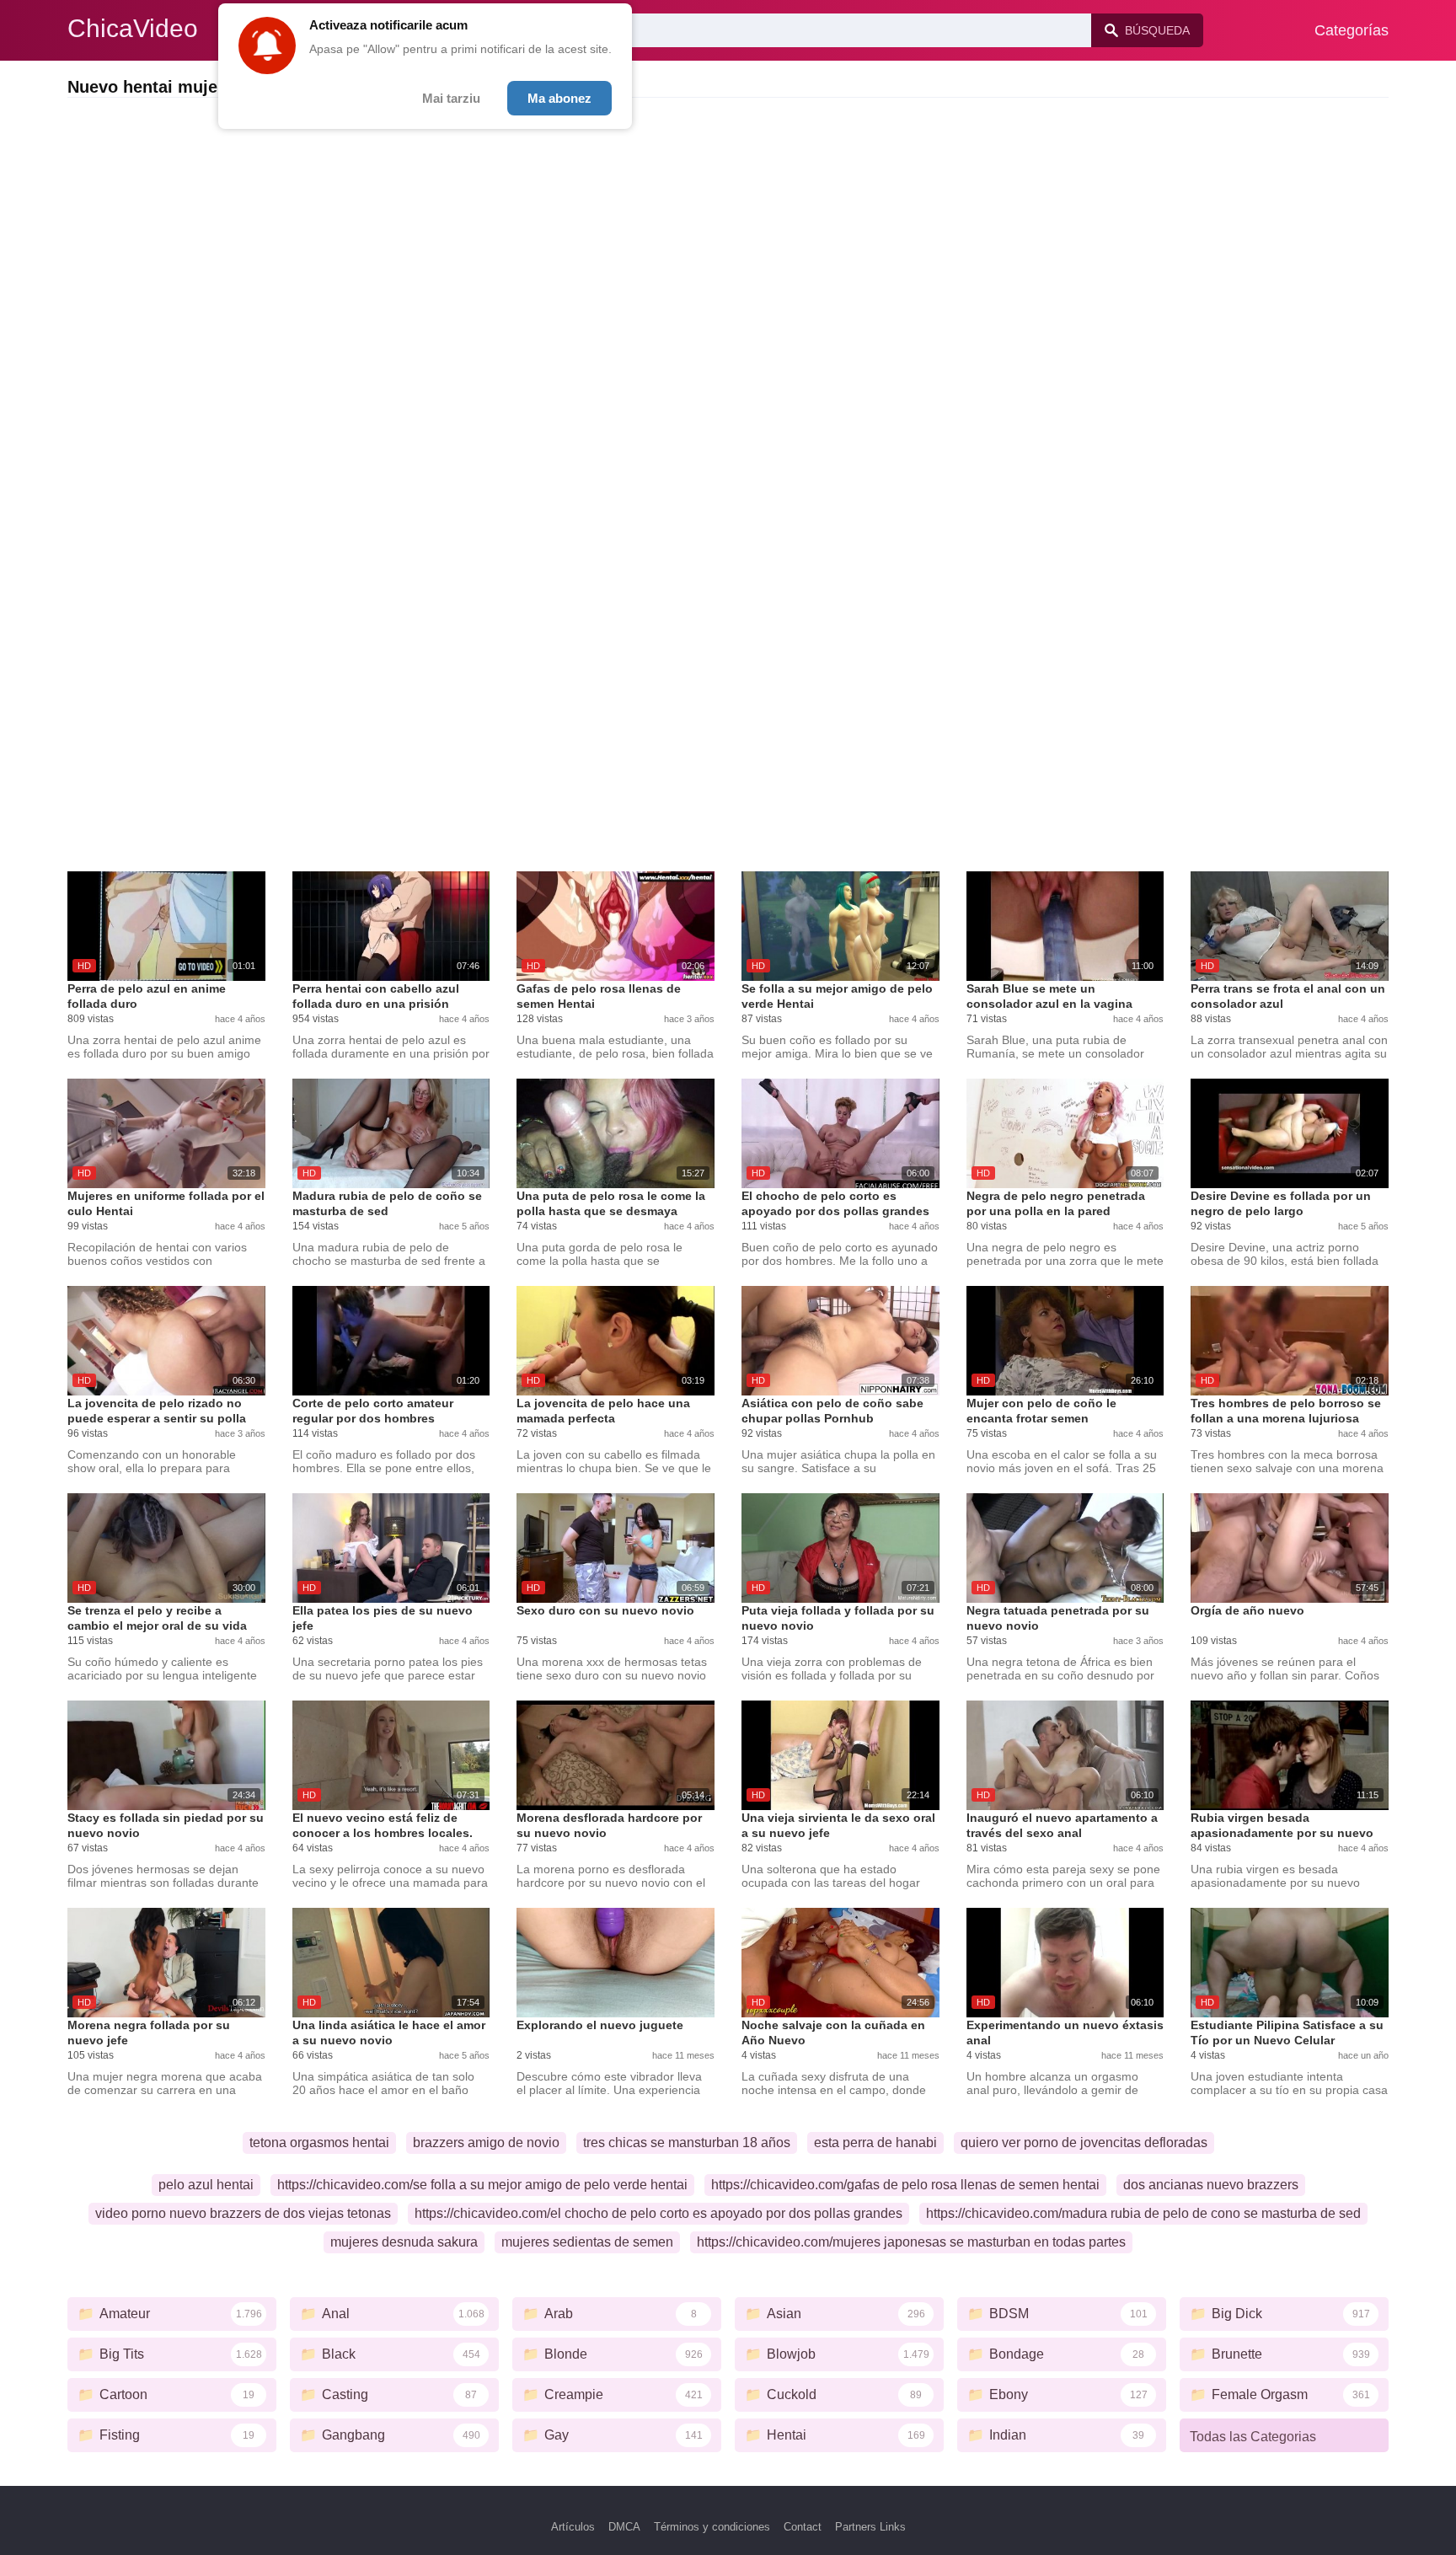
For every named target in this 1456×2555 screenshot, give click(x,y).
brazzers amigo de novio (486, 2143)
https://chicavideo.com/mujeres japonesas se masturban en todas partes (911, 2242)
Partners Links (870, 2527)
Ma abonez (559, 98)
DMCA (624, 2527)
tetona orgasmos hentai (319, 2143)
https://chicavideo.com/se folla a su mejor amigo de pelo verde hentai (482, 2185)
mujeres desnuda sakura (404, 2242)
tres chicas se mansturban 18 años (687, 2143)
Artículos (573, 2527)
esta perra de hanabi (875, 2143)
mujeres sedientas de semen (587, 2242)
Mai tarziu (451, 98)
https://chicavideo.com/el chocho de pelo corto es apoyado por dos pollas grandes (658, 2213)
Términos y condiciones (712, 2527)
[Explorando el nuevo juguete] (616, 1963)
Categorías (1352, 30)
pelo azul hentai (206, 2185)
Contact (803, 2527)
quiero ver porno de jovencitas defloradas (1084, 2143)
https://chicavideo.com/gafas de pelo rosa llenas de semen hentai (905, 2185)
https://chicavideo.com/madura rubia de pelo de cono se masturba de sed (1143, 2213)
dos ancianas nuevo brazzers (1211, 2185)
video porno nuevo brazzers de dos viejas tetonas (243, 2213)
